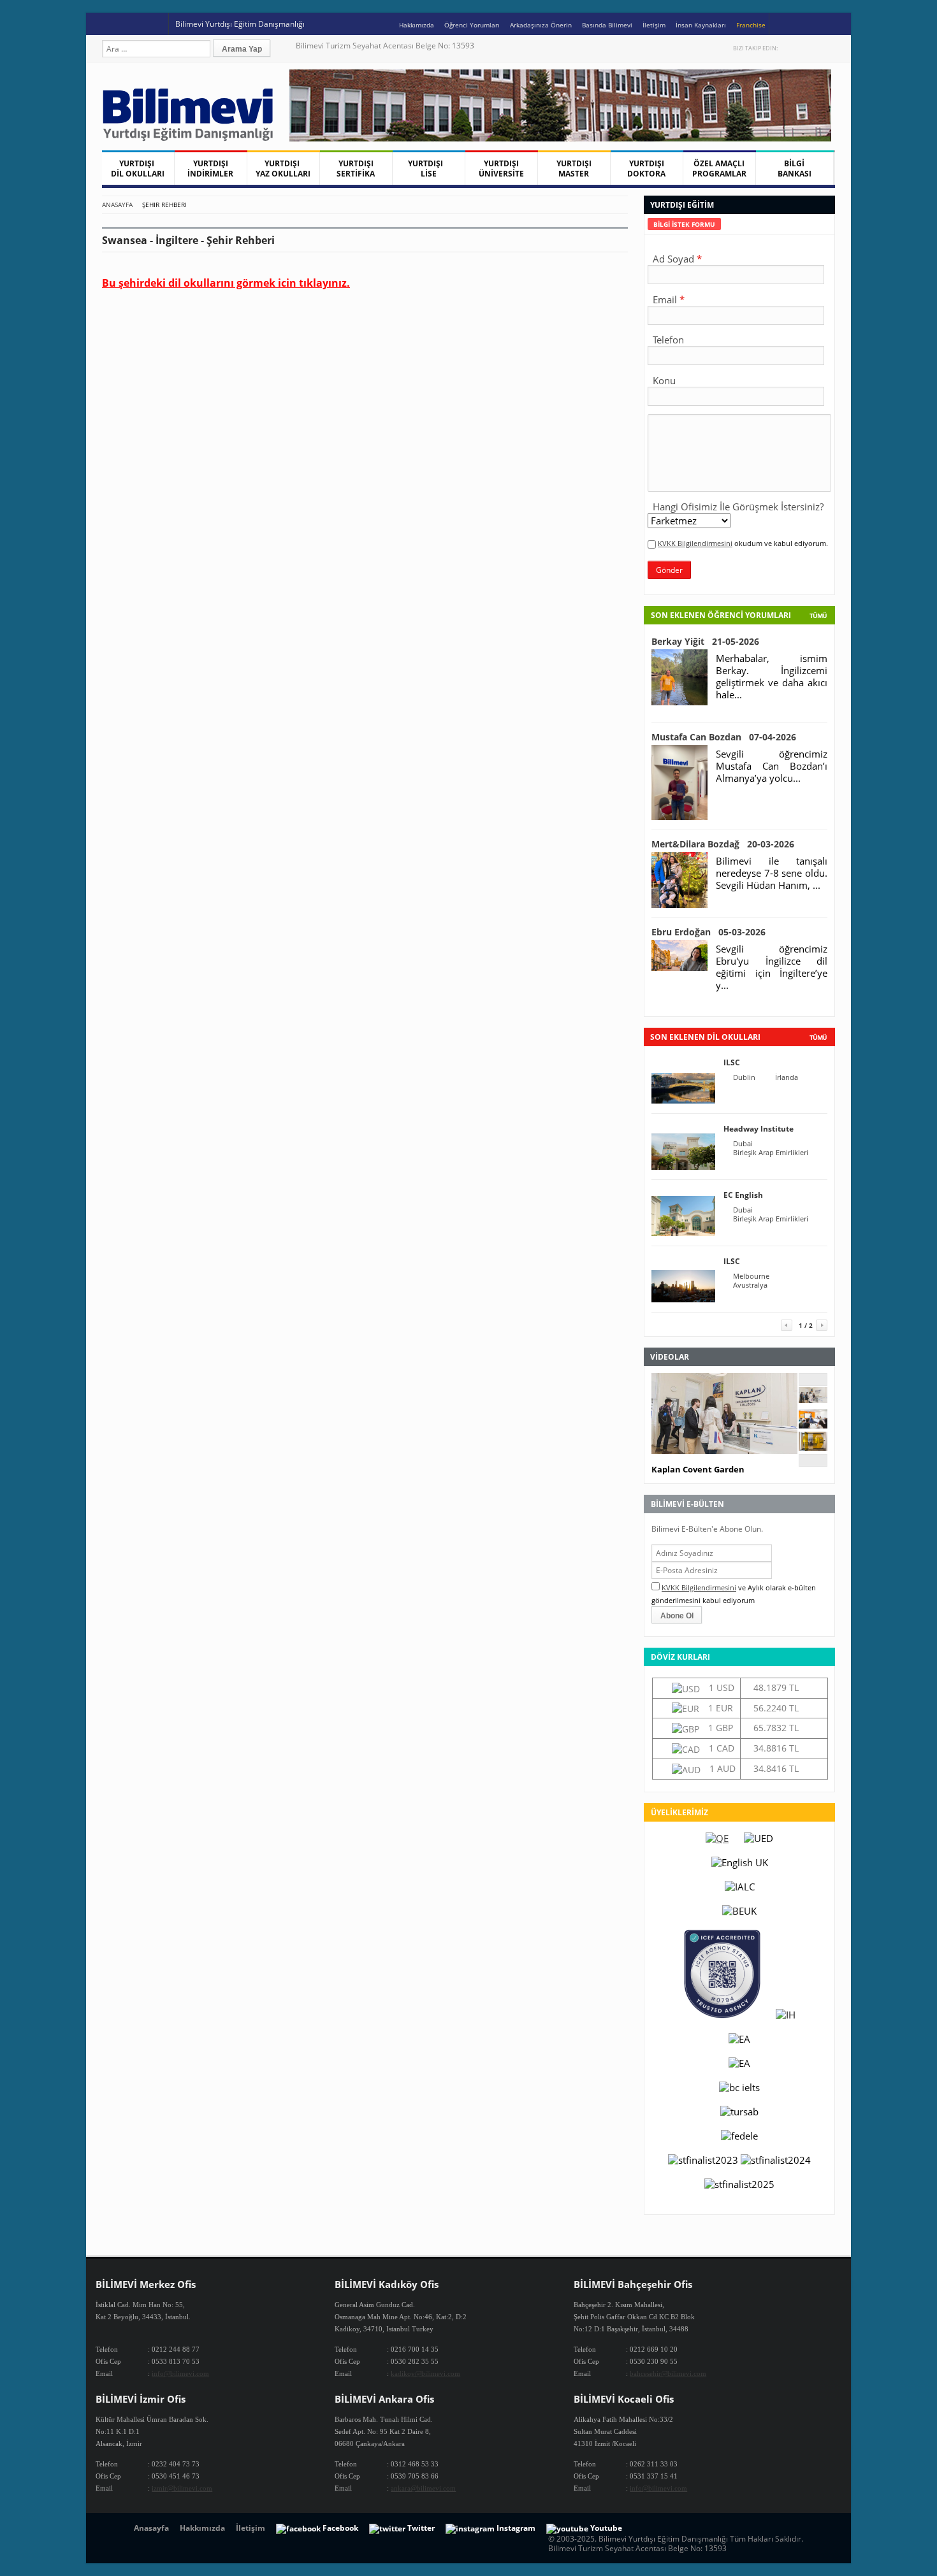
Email (665, 299)
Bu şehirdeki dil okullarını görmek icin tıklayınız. (226, 283)
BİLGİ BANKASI (795, 169)
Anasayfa (117, 205)
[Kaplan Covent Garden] (813, 1399)
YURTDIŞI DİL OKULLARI (138, 169)
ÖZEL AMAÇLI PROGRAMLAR (719, 169)
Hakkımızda (417, 25)
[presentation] (684, 224)
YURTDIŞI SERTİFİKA (356, 169)
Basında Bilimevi (607, 25)
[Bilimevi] (194, 138)
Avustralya (750, 1285)
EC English (743, 1195)
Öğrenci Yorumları (472, 25)
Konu (664, 380)
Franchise (751, 25)
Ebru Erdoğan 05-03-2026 (708, 932)
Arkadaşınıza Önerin (541, 25)
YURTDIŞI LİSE (428, 169)
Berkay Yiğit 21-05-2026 (705, 641)
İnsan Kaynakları (701, 25)
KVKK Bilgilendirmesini (695, 543)
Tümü (818, 615)
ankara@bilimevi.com (423, 2488)
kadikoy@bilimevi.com (425, 2373)
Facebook (802, 48)
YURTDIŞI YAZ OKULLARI (283, 169)
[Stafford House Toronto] (813, 1447)
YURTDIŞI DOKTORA (646, 169)
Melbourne (751, 1276)
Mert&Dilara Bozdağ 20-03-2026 (723, 844)
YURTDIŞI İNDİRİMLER (210, 169)
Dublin (744, 1077)
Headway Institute (759, 1129)
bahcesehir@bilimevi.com (668, 2373)
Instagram (829, 48)
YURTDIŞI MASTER (574, 169)
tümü (818, 1037)
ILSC (732, 1062)
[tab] (684, 224)
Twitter (789, 48)
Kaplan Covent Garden (698, 1469)
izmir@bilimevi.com (182, 2488)
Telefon (668, 340)
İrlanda (787, 1077)
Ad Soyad (673, 259)
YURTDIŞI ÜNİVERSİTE (501, 169)
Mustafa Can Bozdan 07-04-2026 (724, 737)
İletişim (654, 25)
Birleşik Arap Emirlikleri (771, 1153)
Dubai (743, 1144)
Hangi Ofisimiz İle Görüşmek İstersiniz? (738, 507)
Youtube (816, 48)
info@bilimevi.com (180, 2373)
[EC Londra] (813, 1425)
